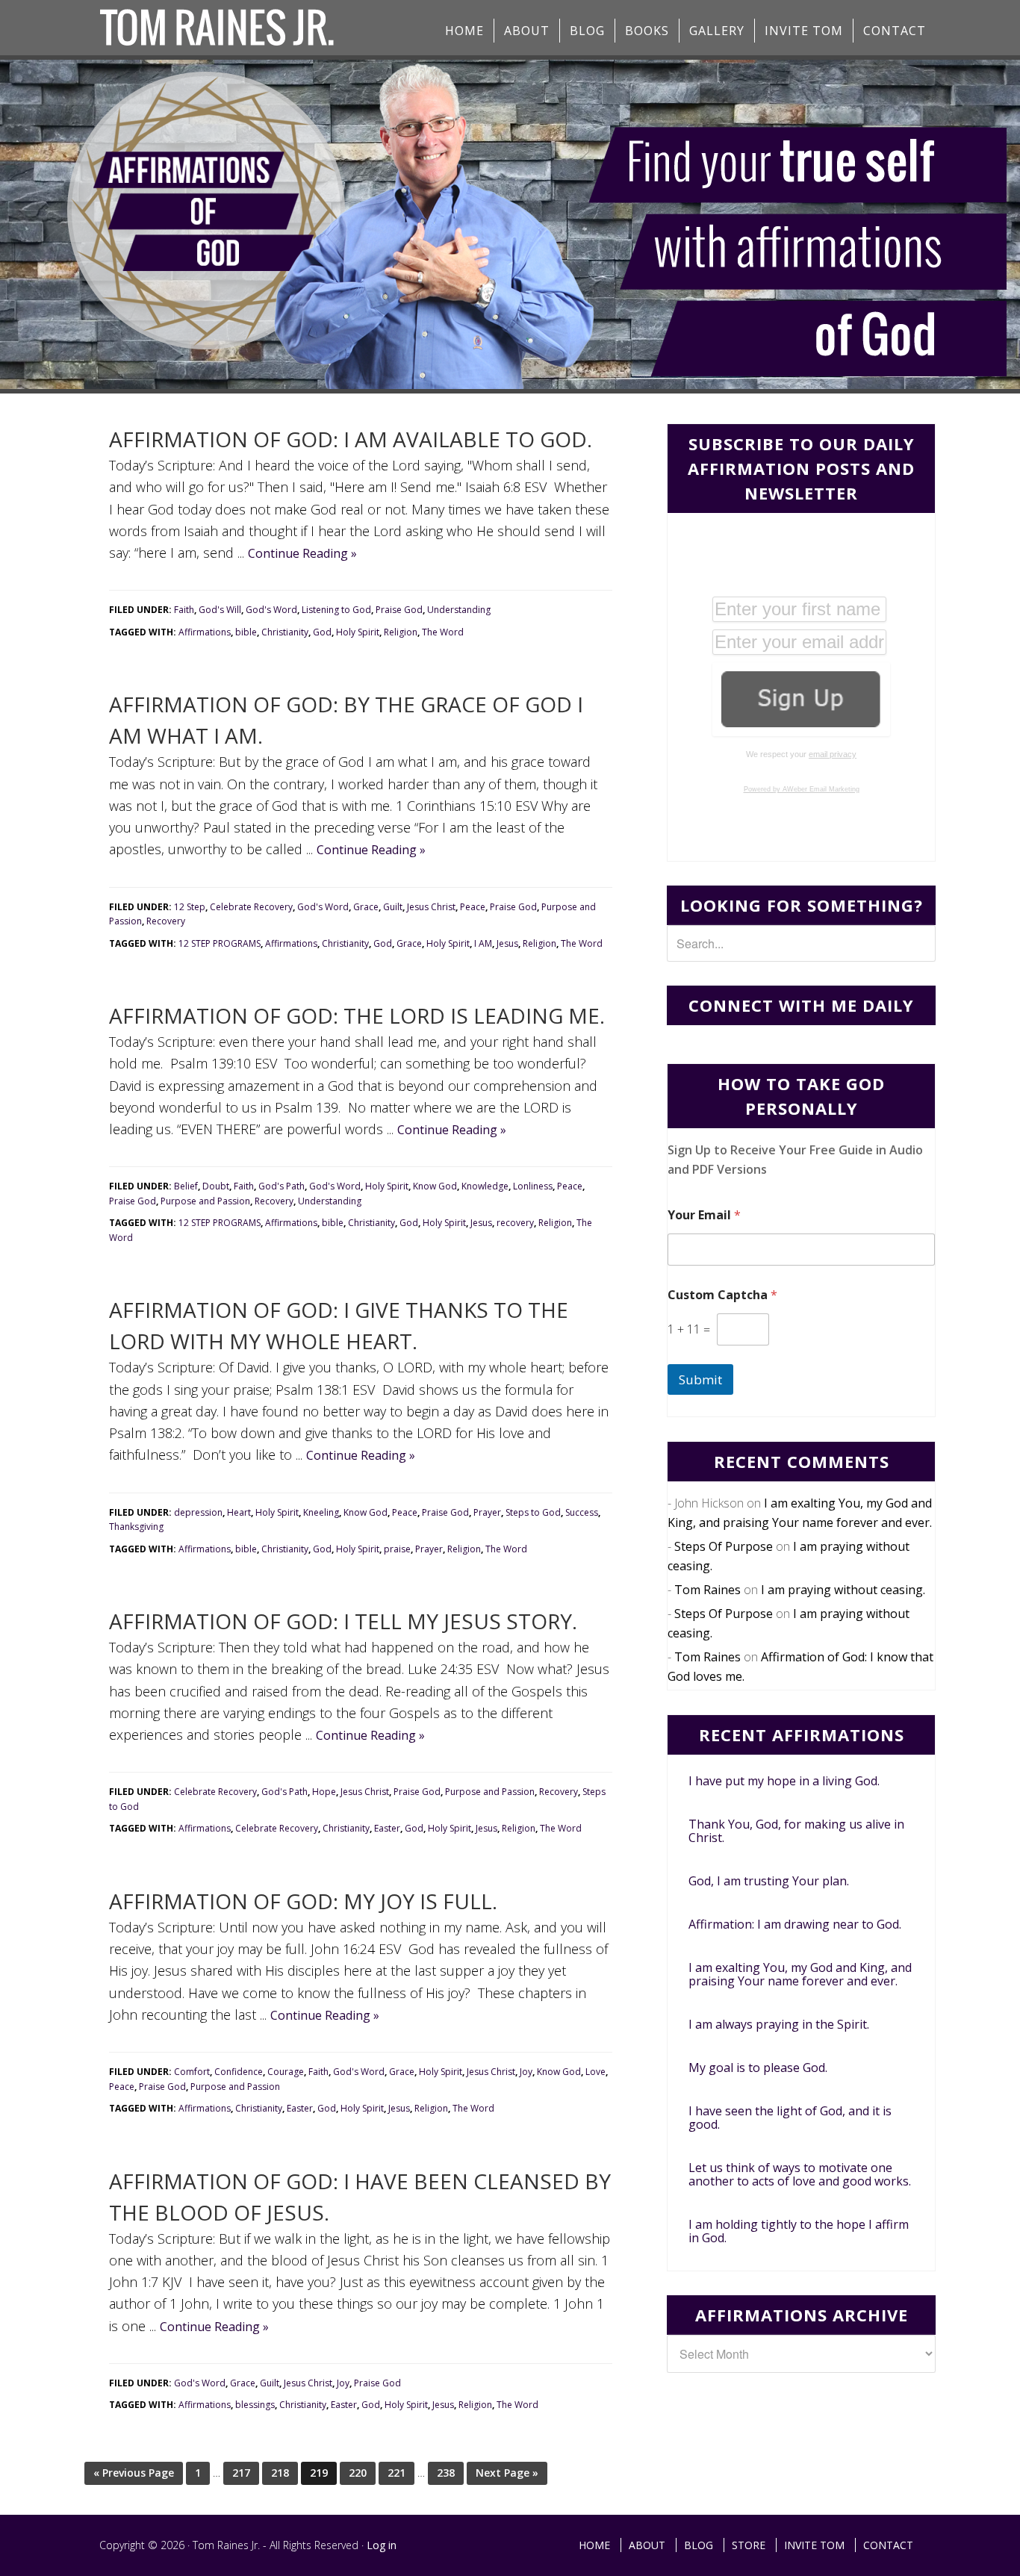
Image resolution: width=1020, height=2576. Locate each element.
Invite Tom (814, 2545)
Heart (239, 1512)
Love (595, 2072)
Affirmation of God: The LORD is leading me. (357, 1015)
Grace (366, 907)
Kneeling (321, 1512)
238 (446, 2473)
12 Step (190, 907)
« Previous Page (134, 2473)
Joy (526, 2072)
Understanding (459, 610)
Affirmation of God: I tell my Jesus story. (343, 1621)
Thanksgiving (136, 1527)
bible (246, 632)
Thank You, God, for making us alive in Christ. (796, 1831)
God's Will (220, 610)
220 (358, 2473)
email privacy (833, 754)
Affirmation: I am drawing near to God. (795, 1924)
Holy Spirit (358, 632)
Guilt (393, 907)
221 (397, 2473)
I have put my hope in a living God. (784, 1781)
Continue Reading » (302, 553)
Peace (473, 907)
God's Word (271, 610)
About (647, 2545)
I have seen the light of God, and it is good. (790, 2118)
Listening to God (336, 610)
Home (594, 2545)
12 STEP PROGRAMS (220, 943)
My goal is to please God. (758, 2068)
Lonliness (533, 1186)
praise (397, 1549)
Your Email (704, 1215)
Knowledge (485, 1186)
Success (582, 1512)
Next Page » (507, 2473)
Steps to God (533, 1512)
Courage (286, 2072)
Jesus (507, 943)
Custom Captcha (722, 1295)
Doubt (216, 1186)
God (322, 632)
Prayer (487, 1512)
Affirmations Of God (219, 28)
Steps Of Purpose (724, 1546)
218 (280, 2473)
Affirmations (205, 632)
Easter (387, 1828)
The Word (443, 632)
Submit (700, 1379)
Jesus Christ (431, 907)
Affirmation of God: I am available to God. (351, 439)
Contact (888, 2545)
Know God (435, 1186)
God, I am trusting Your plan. (769, 1881)
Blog (699, 2545)
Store (749, 2545)
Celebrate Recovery (251, 907)
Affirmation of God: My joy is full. (303, 1901)
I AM (483, 943)
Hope (324, 1792)
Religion (401, 632)
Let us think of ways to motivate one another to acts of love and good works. (800, 2174)
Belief (186, 1186)
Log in (382, 2545)
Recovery (166, 921)
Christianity (285, 632)
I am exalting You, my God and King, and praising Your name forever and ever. (800, 1974)
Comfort (192, 2072)
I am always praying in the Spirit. (779, 2024)
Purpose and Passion (205, 1201)
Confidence (239, 2072)
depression (198, 1512)
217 (241, 2473)
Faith (184, 610)
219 (319, 2473)
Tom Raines (708, 1590)
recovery (515, 1223)
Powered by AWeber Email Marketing (802, 789)
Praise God (399, 610)
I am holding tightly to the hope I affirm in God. (799, 2231)
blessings (255, 2405)
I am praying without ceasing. (843, 1590)
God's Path (282, 1186)
